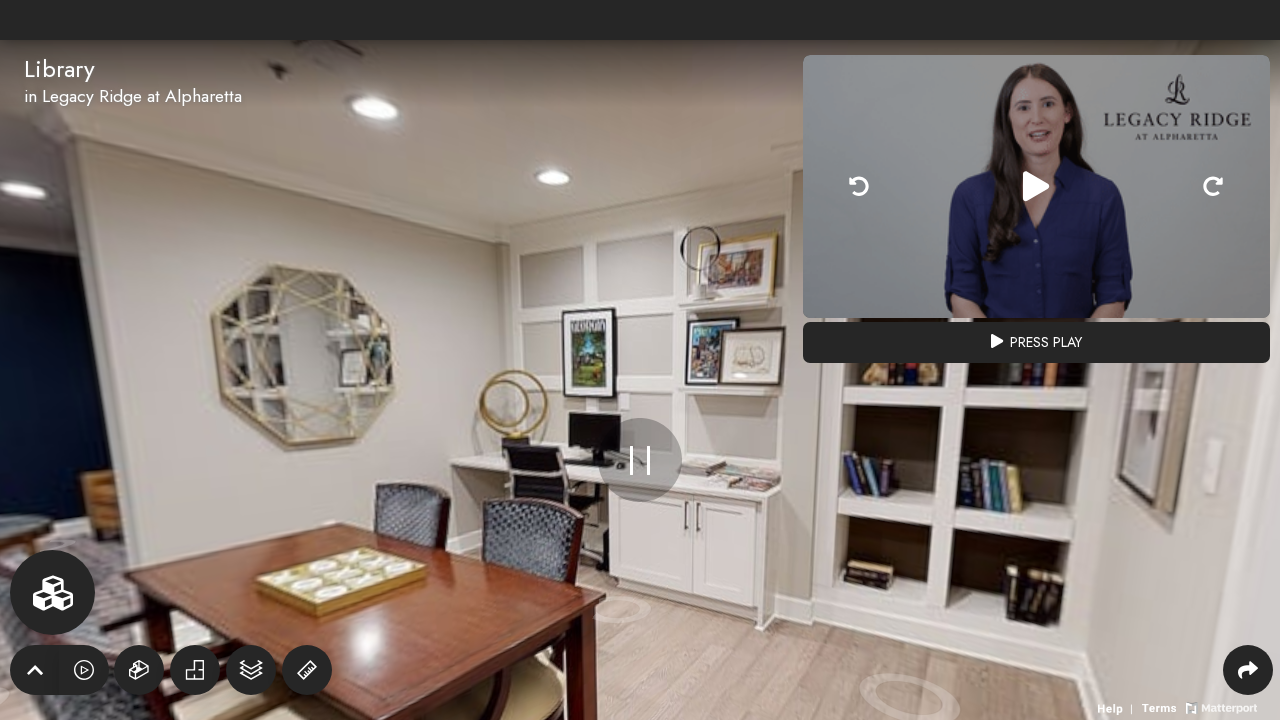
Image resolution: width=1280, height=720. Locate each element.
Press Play (1044, 342)
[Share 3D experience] (1248, 670)
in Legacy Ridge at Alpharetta (133, 96)
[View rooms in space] (52, 592)
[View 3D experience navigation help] (1117, 706)
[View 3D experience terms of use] (1161, 706)
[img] (859, 186)
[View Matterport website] (1221, 706)
